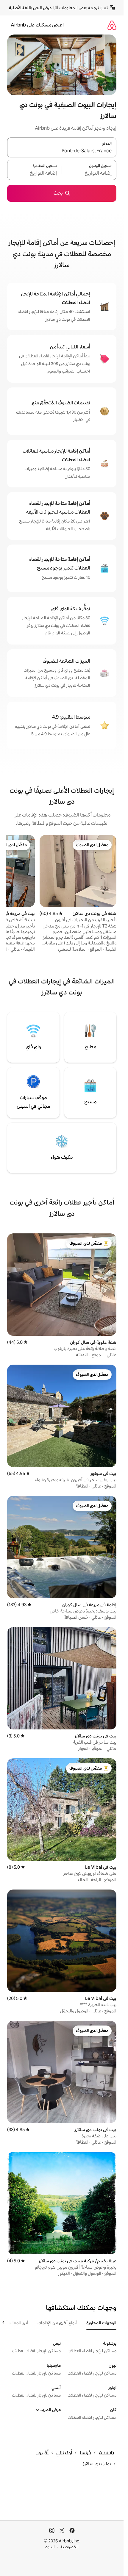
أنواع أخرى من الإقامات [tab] (57, 2323)
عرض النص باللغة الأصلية (30, 8)
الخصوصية (70, 2547)
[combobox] (62, 151)
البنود (50, 2547)
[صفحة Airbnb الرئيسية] (112, 25)
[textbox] (89, 173)
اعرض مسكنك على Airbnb (37, 25)
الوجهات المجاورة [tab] (101, 2323)
